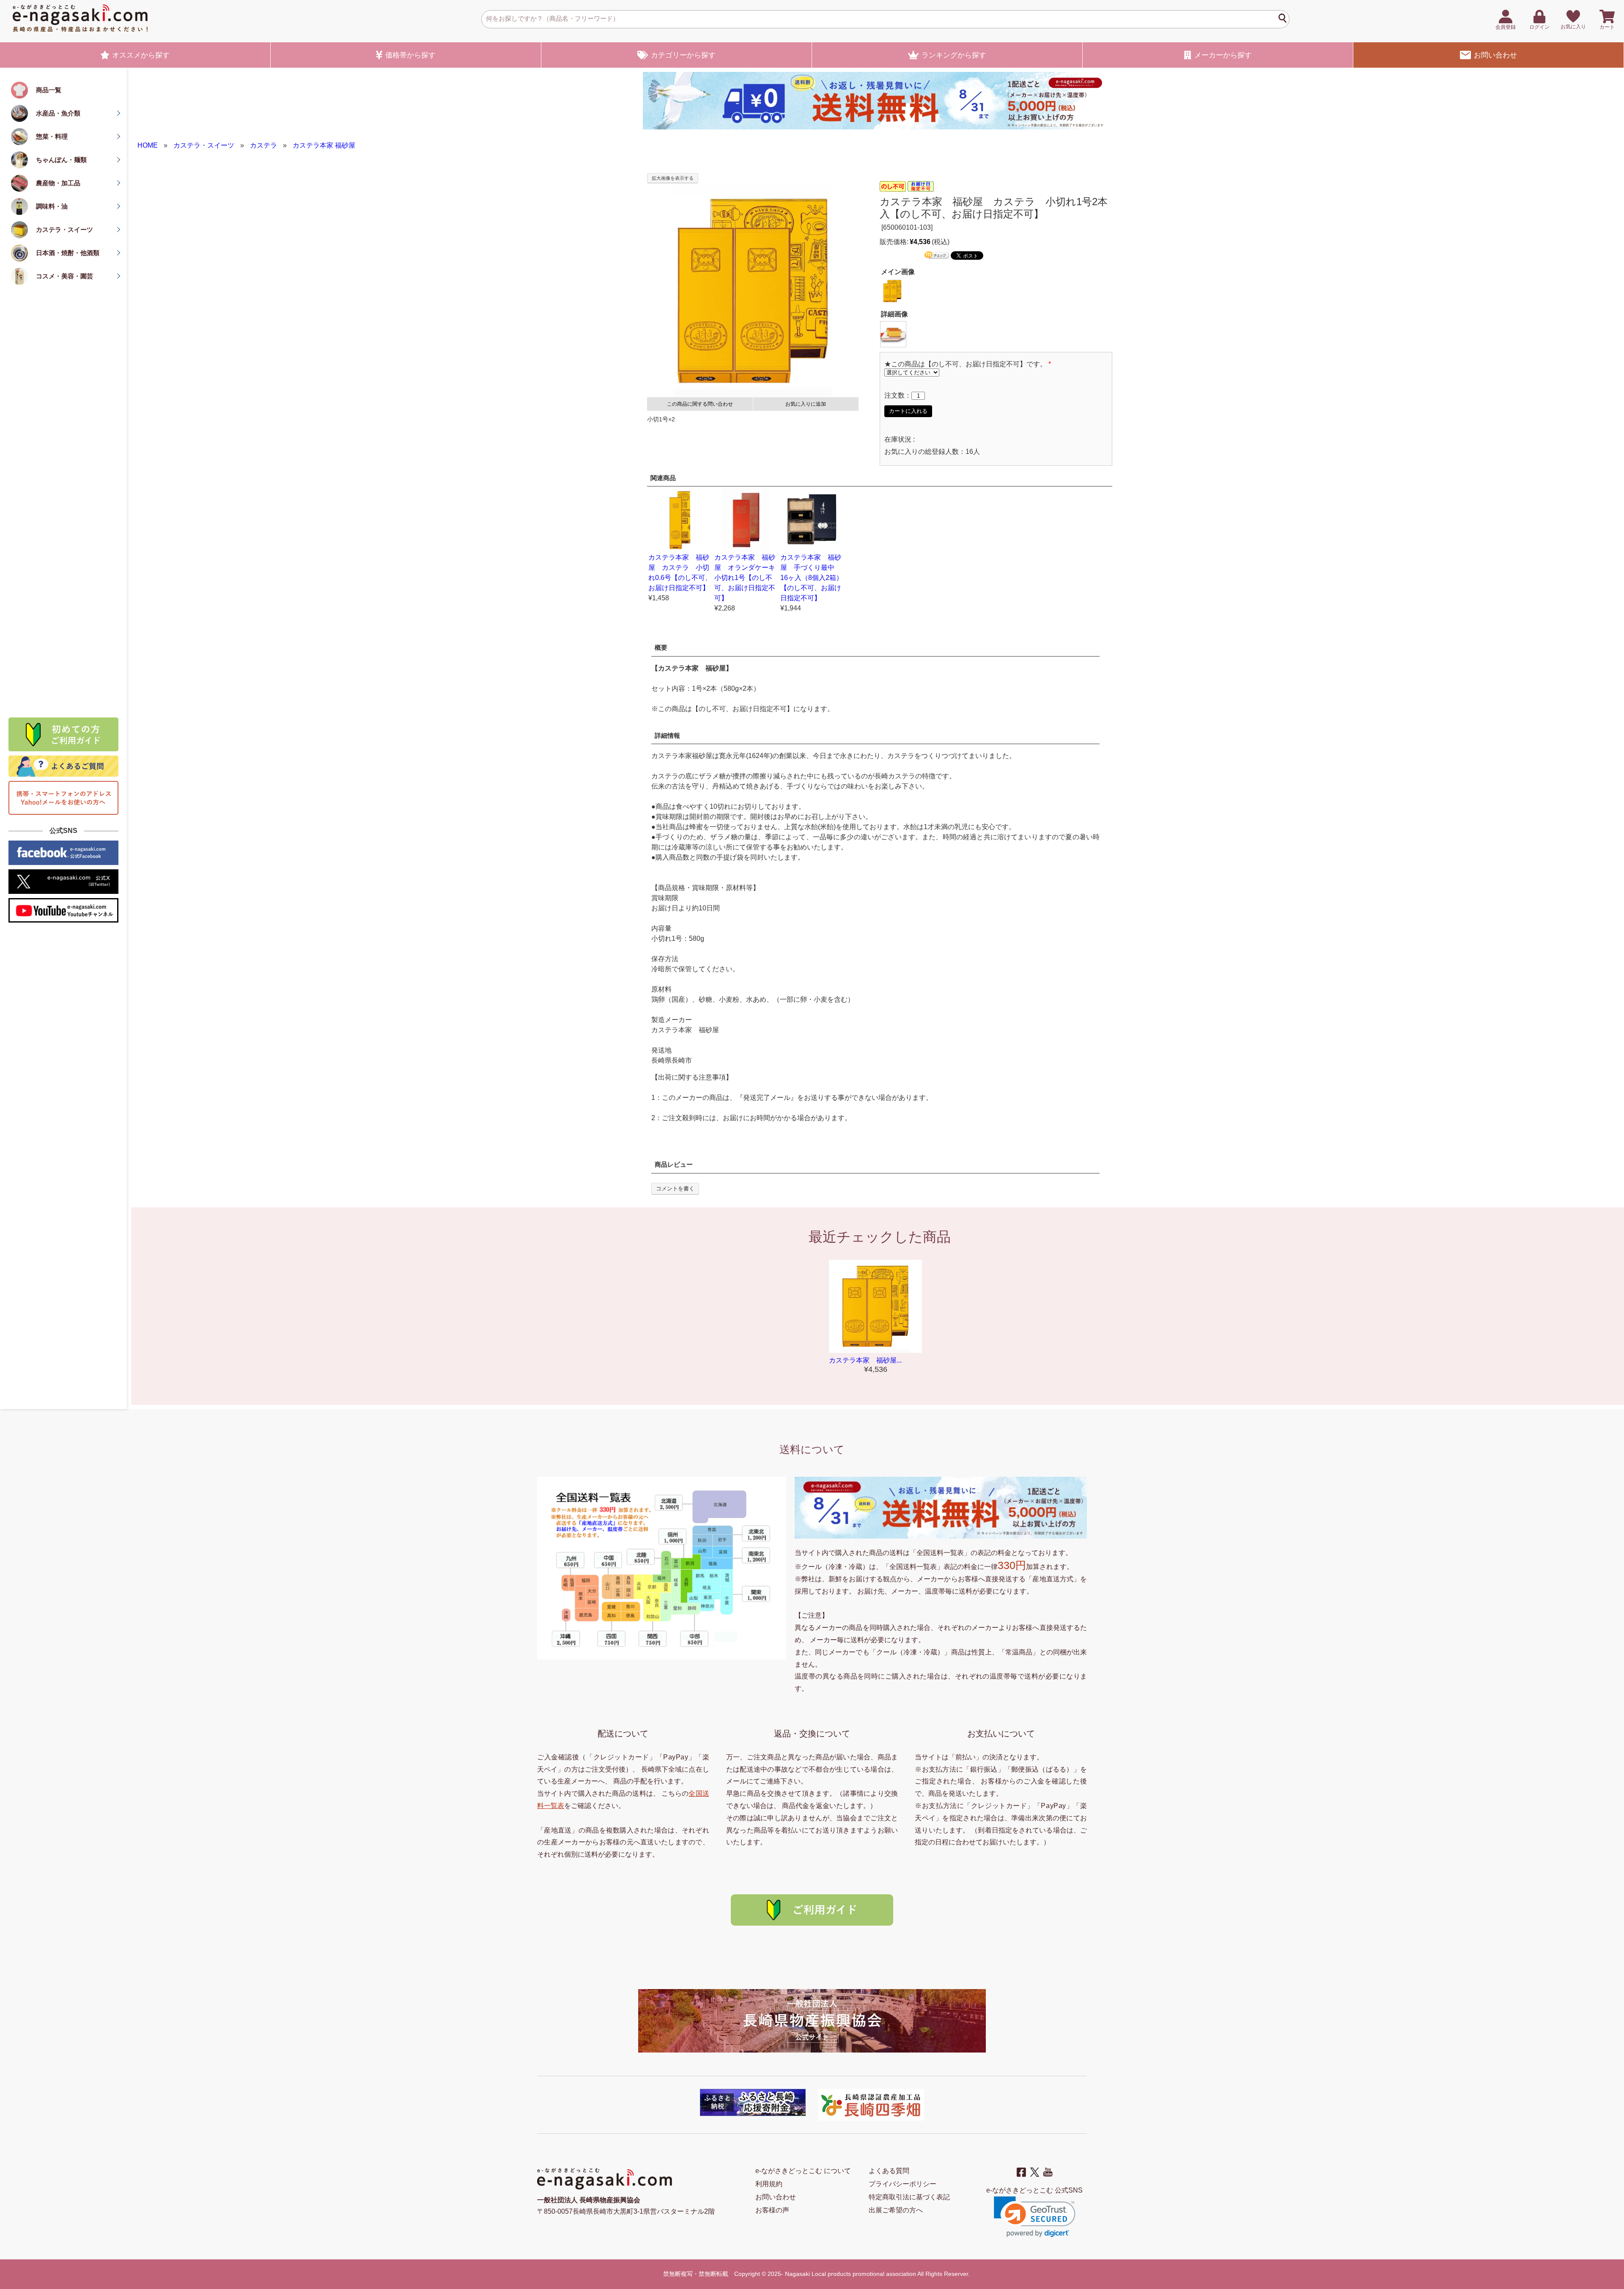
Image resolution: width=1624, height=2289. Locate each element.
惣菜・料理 (52, 136)
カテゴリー (683, 55)
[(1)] (893, 334)
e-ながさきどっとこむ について (803, 2171)
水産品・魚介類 (58, 113)
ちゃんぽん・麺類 (61, 160)
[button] (1035, 2217)
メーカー (1223, 55)
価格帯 (410, 55)
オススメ (141, 55)
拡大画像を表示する (673, 178)
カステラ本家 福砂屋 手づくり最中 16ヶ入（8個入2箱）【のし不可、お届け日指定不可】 (812, 578)
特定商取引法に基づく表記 (909, 2197)
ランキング (954, 55)
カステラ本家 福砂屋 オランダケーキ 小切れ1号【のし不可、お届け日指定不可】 (748, 578)
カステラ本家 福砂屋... (865, 1360)
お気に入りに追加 (806, 404)
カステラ (263, 145)
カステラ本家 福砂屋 (324, 145)
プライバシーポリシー (903, 2184)
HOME (148, 145)
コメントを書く (675, 1188)
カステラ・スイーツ (64, 229)
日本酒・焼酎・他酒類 (68, 253)
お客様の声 (772, 2210)
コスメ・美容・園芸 (64, 276)
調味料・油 (52, 206)
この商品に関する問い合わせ (700, 404)
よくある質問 (889, 2171)
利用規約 (769, 2184)
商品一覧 (49, 90)
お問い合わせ (1495, 55)
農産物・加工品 (58, 183)
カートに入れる (908, 411)
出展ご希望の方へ (896, 2210)
